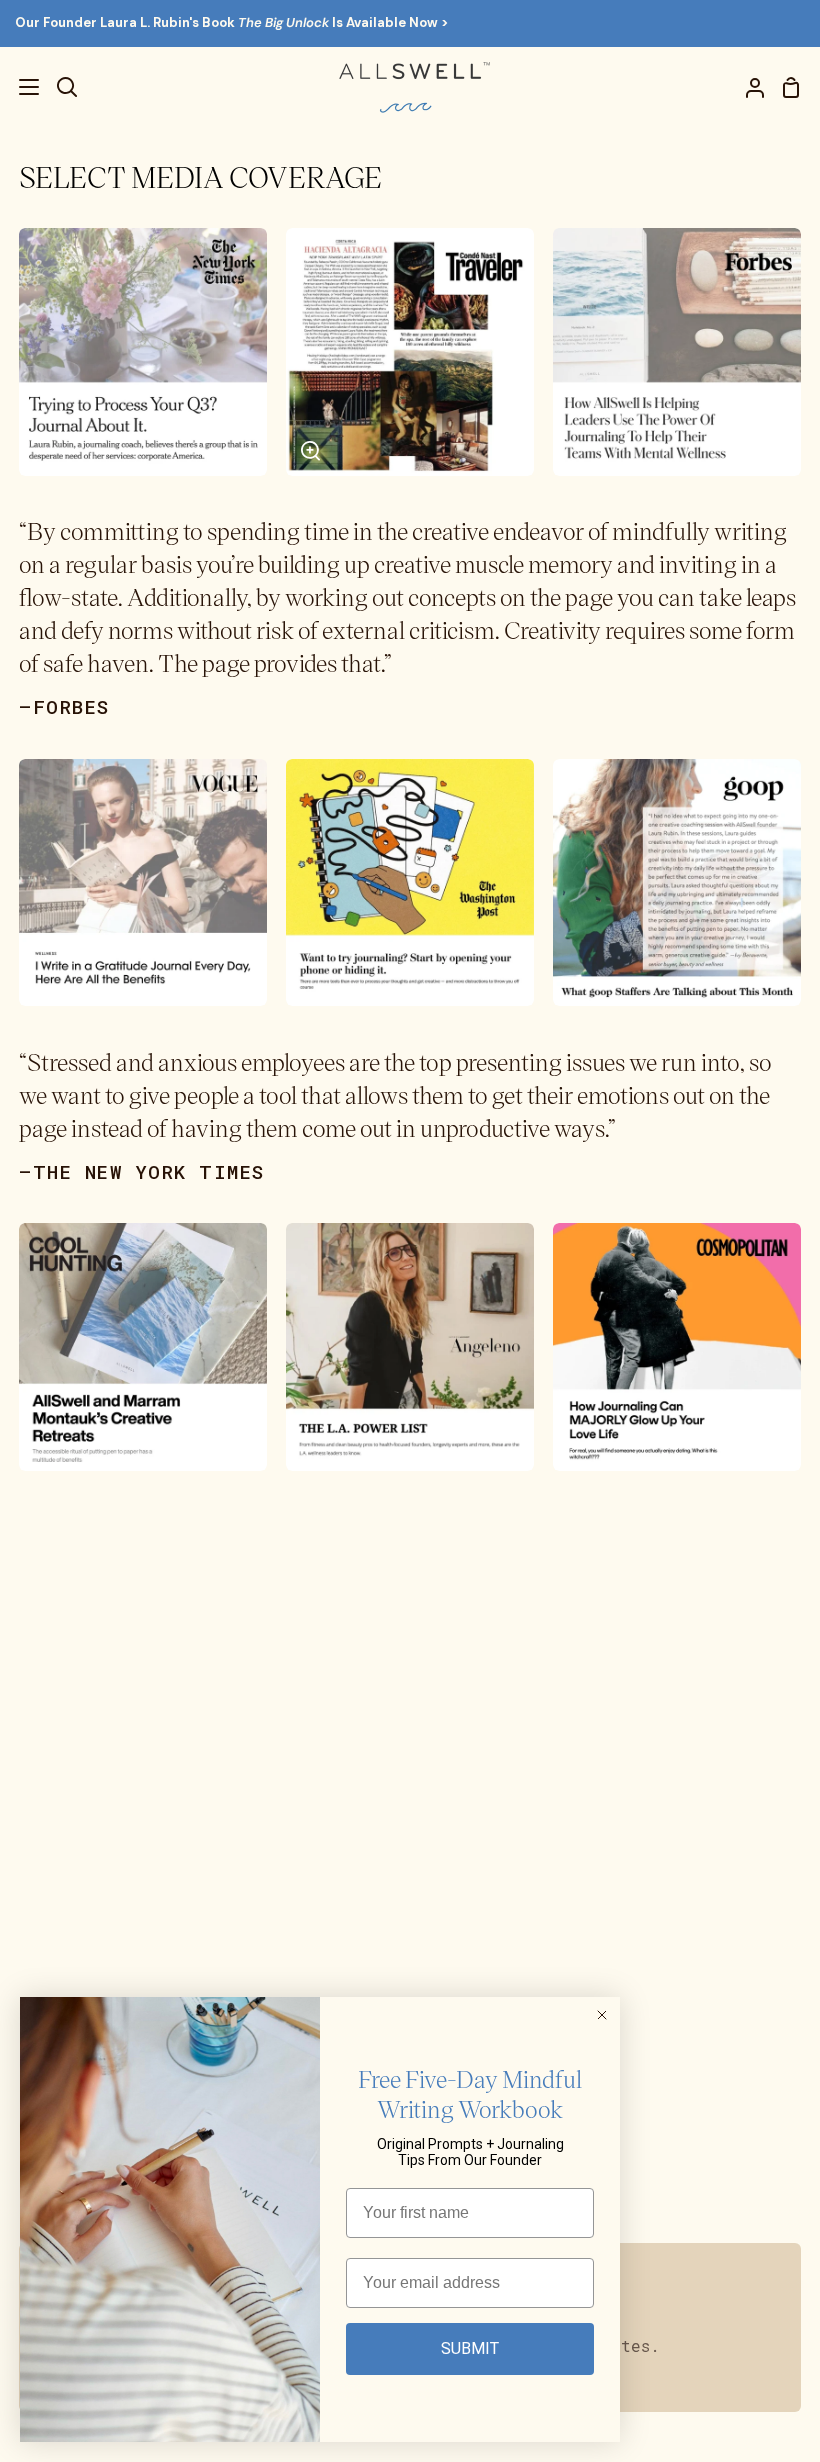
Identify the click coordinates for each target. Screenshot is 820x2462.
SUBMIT (470, 2348)
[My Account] (747, 87)
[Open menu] (20, 87)
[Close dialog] (602, 2015)
